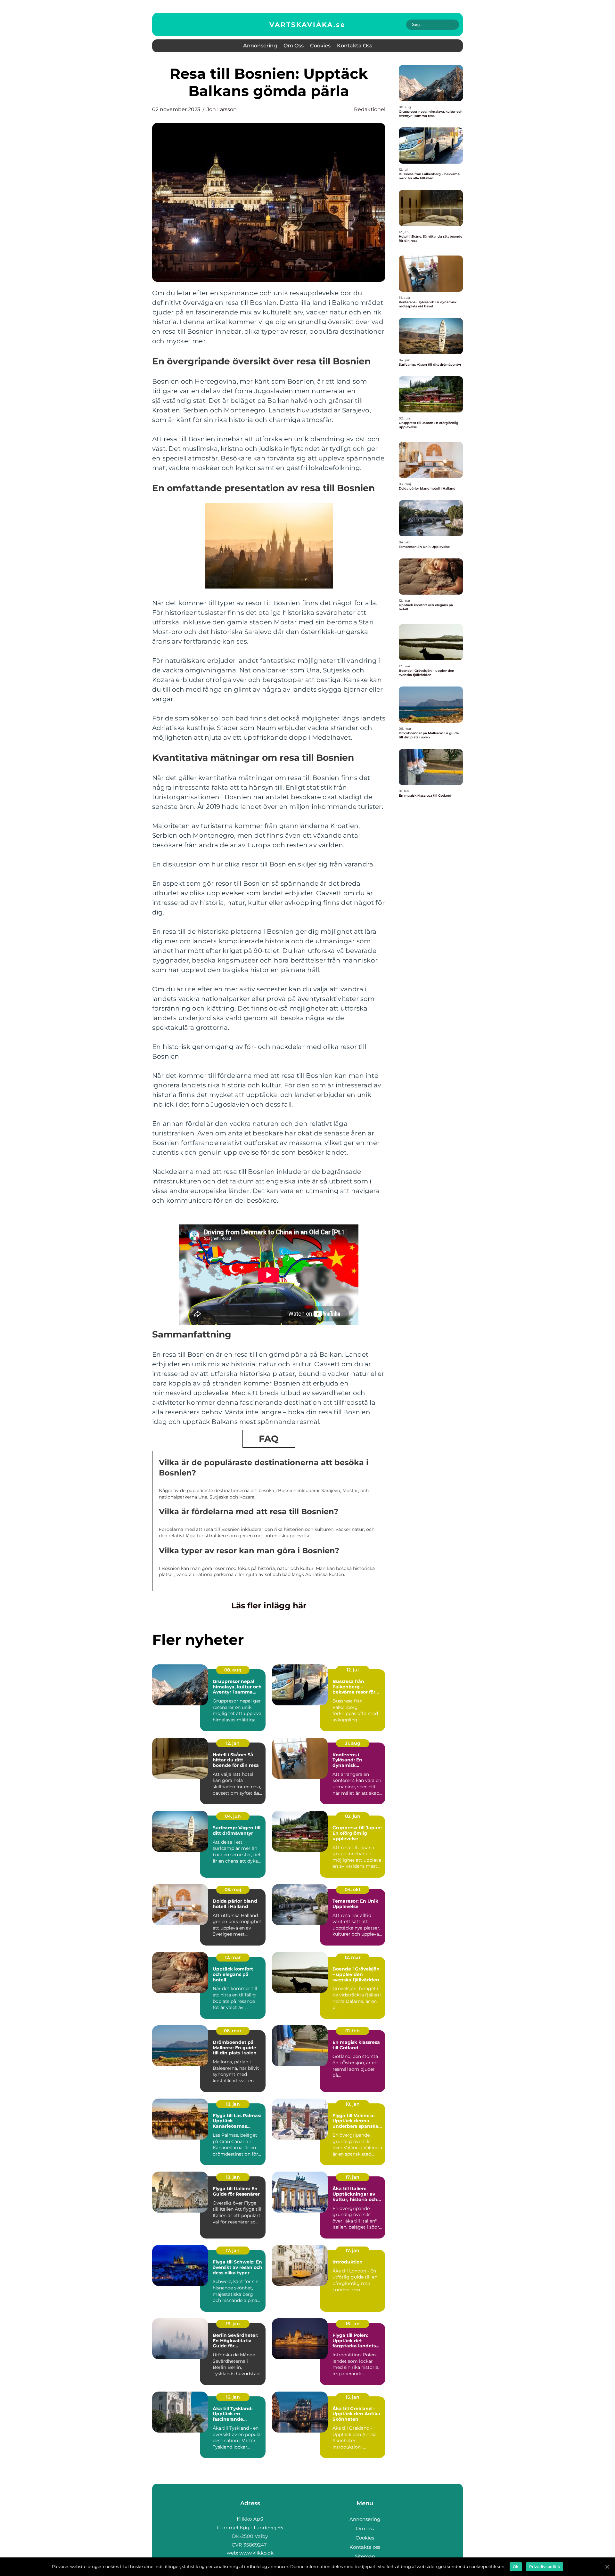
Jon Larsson (222, 109)
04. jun (233, 1816)
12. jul (353, 1670)
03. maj (233, 1889)
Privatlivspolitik (545, 2567)
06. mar (233, 2031)
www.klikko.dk (256, 2553)
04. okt (353, 1889)
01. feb (353, 2031)
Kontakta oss (355, 46)
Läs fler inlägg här (269, 1605)
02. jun (353, 1816)
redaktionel (370, 109)
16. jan (233, 2324)
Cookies (320, 46)
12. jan (233, 1743)
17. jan (353, 2177)
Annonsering (260, 46)
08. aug (233, 1670)
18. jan (233, 2104)
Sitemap (365, 2556)
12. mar (233, 1957)
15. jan (353, 2397)
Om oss (294, 46)
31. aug (353, 1743)
